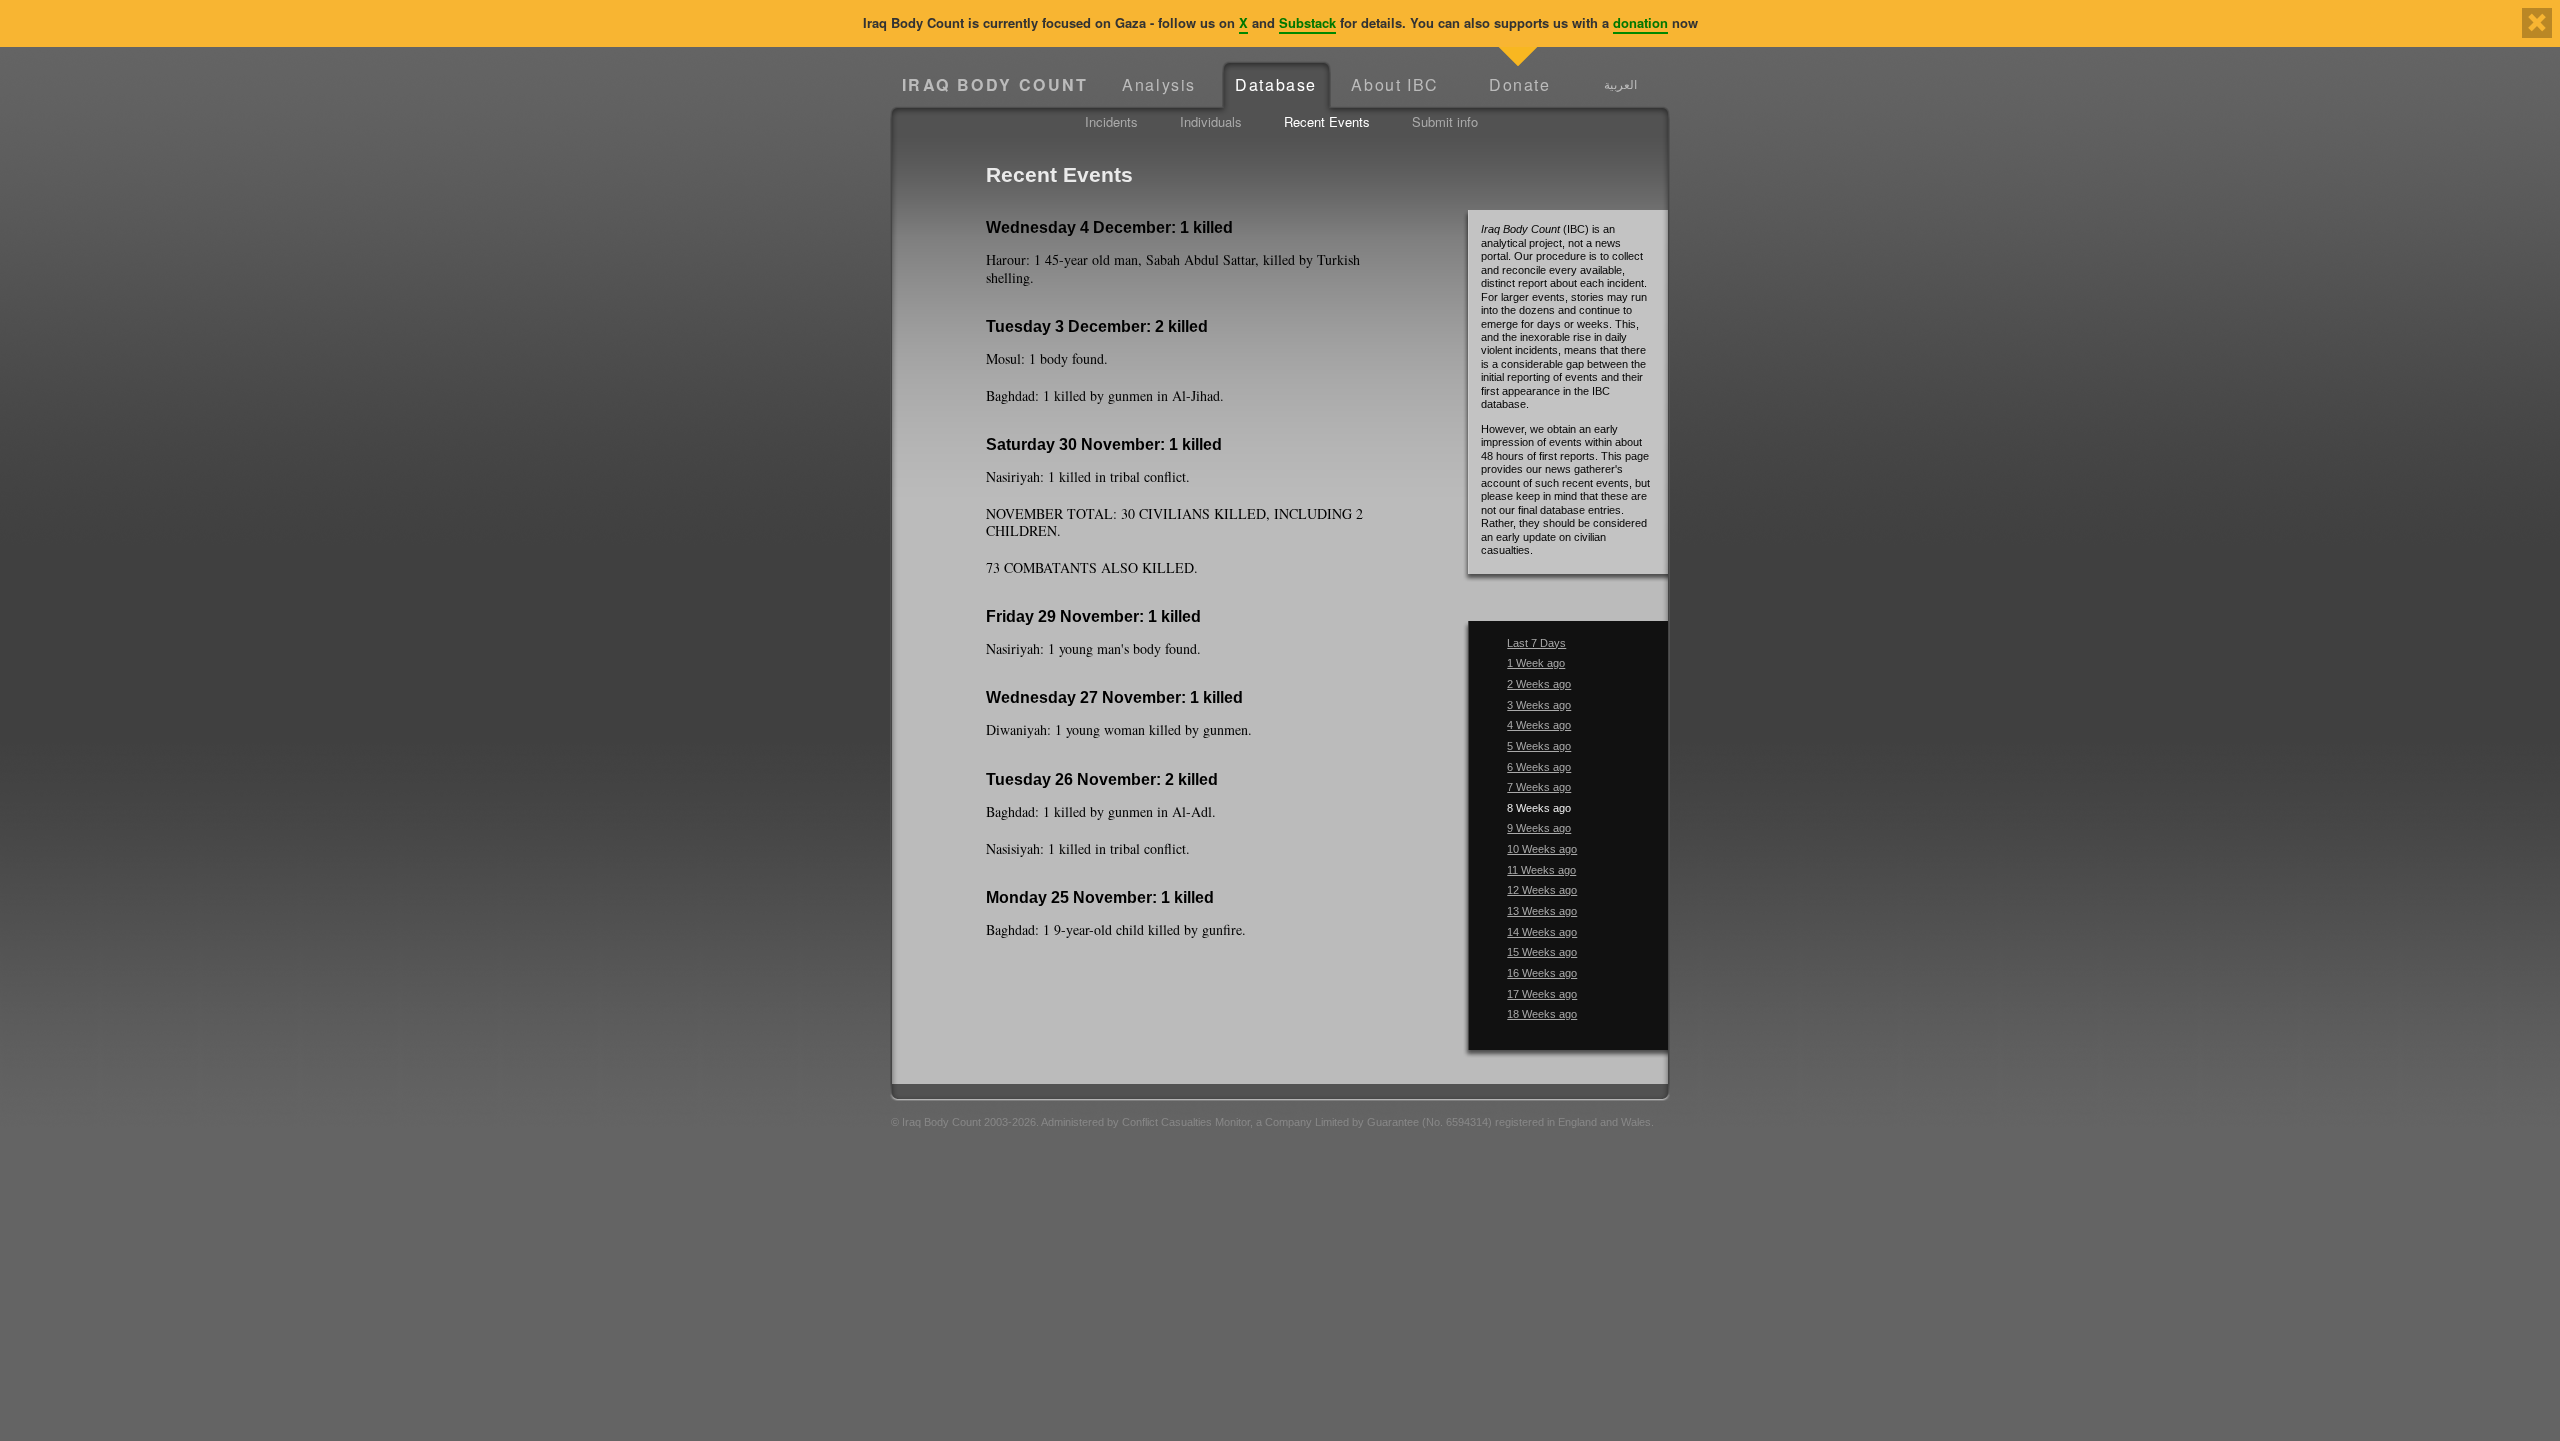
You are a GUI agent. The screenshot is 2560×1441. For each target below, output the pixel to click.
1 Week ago (1536, 663)
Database (1276, 84)
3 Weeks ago (1539, 705)
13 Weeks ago (1542, 911)
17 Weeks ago (1542, 994)
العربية (1620, 84)
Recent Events (1327, 121)
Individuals (1211, 121)
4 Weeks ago (1539, 725)
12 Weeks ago (1542, 890)
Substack (1307, 22)
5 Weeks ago (1539, 746)
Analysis (1159, 84)
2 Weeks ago (1539, 684)
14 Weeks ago (1542, 932)
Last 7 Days (1536, 643)
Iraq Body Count (995, 84)
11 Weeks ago (1541, 870)
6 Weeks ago (1539, 767)
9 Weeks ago (1539, 828)
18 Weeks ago (1542, 1014)
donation (1640, 22)
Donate (1520, 84)
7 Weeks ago (1539, 787)
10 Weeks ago (1542, 849)
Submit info (1445, 121)
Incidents (1111, 121)
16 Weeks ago (1542, 973)
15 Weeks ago (1542, 952)
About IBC (1394, 84)
